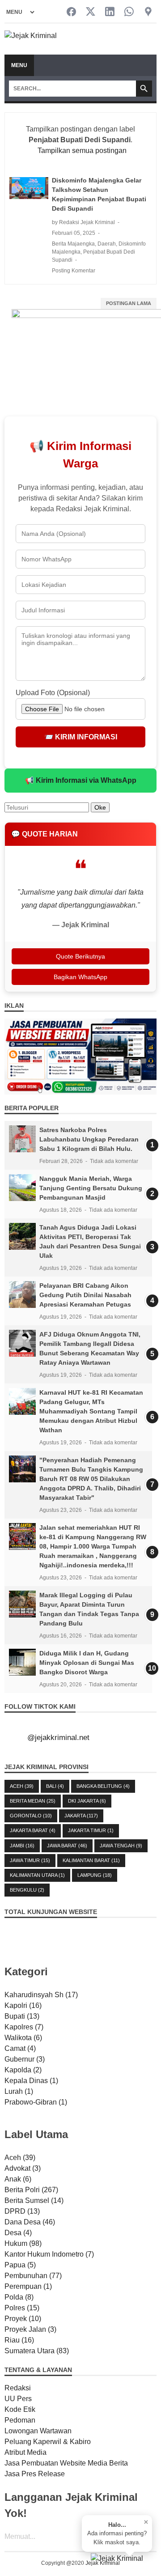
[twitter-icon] (91, 12)
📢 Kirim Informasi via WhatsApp (81, 780)
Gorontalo (31, 1816)
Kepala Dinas (31, 2081)
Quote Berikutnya (80, 956)
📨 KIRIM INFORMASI (81, 737)
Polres (22, 2308)
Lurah (19, 2091)
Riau (19, 2340)
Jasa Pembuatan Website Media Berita (66, 2463)
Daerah (107, 244)
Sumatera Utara (37, 2351)
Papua (20, 2265)
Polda (19, 2297)
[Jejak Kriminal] (31, 39)
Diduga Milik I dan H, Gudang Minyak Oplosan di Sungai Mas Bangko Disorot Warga (87, 1663)
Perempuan (28, 2286)
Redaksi (18, 2388)
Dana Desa (30, 2222)
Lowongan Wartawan (38, 2431)
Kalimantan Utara (37, 1875)
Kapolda (23, 2070)
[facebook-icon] (71, 12)
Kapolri (23, 2005)
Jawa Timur (30, 1860)
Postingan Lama (129, 303)
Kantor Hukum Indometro (49, 2254)
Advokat (23, 2168)
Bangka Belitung (103, 1786)
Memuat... (20, 2536)
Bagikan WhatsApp (80, 977)
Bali (55, 1786)
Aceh (22, 1786)
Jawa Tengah (121, 1846)
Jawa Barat (67, 1846)
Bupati (22, 2016)
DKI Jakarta (87, 1801)
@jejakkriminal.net (58, 1738)
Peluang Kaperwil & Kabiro (48, 2442)
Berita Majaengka (73, 244)
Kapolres (24, 2027)
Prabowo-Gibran (36, 2102)
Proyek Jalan (30, 2329)
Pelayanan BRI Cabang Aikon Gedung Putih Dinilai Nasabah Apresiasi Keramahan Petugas (85, 1295)
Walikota (23, 2038)
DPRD (22, 2211)
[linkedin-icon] (110, 12)
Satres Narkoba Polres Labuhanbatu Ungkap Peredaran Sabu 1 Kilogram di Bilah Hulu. (89, 1139)
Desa (18, 2233)
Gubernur (25, 2059)
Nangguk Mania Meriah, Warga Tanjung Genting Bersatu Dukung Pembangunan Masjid (91, 1188)
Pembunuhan (33, 2276)
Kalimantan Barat (91, 1860)
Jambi (22, 1846)
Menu (19, 65)
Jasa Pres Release (35, 2474)
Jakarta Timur (91, 1830)
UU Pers (18, 2399)
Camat (20, 2048)
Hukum (23, 2243)
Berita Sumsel (34, 2200)
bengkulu (27, 1890)
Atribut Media (25, 2452)
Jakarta (81, 1816)
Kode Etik (20, 2409)
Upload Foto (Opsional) (53, 693)
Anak (18, 2179)
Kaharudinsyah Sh (41, 1995)
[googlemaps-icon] (148, 12)
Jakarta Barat (33, 1830)
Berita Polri (31, 2190)
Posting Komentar (74, 271)
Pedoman (20, 2420)
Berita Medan (33, 1801)
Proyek (23, 2319)
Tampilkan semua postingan (82, 151)
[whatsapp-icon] (129, 12)
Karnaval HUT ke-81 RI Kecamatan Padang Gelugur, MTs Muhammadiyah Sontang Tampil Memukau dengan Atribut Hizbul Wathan (91, 1411)
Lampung (95, 1875)
